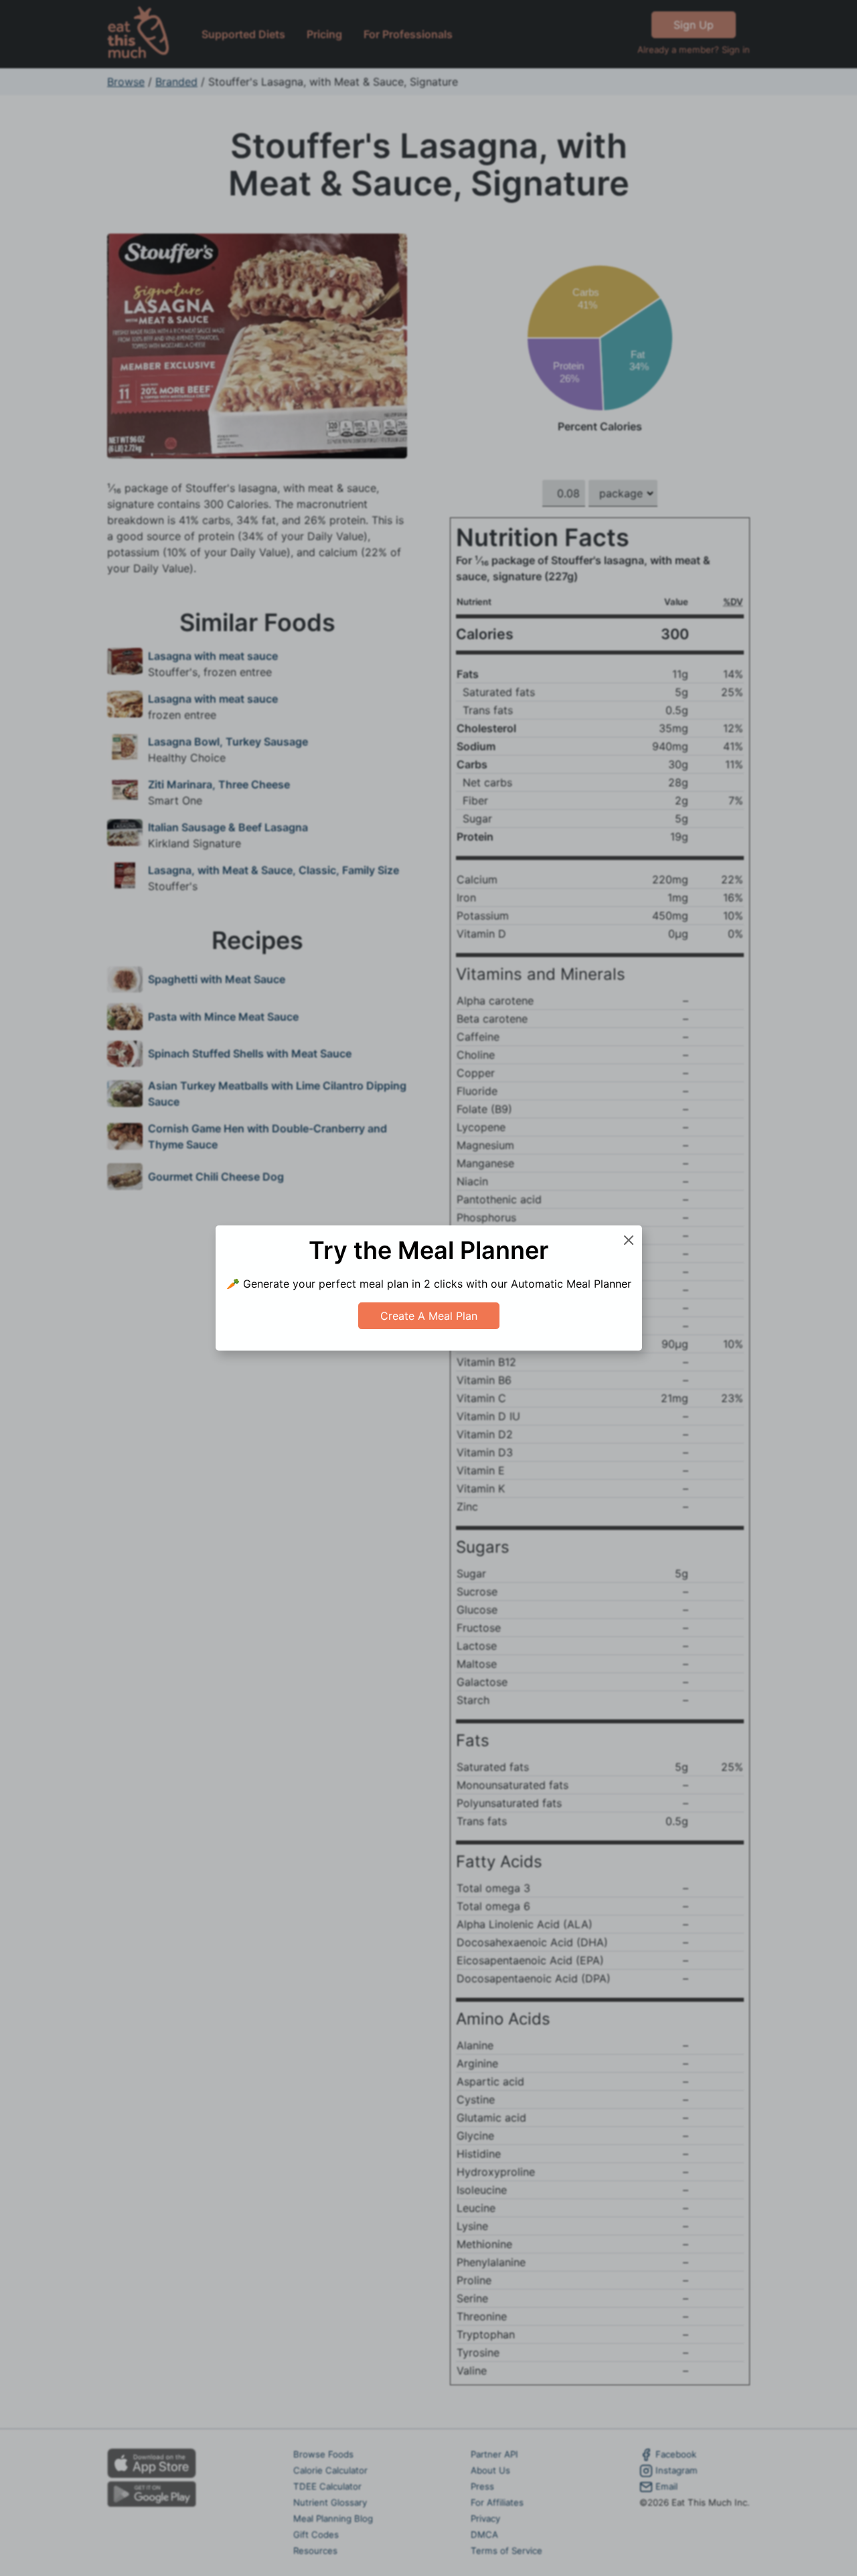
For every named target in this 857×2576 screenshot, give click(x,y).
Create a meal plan (429, 1316)
